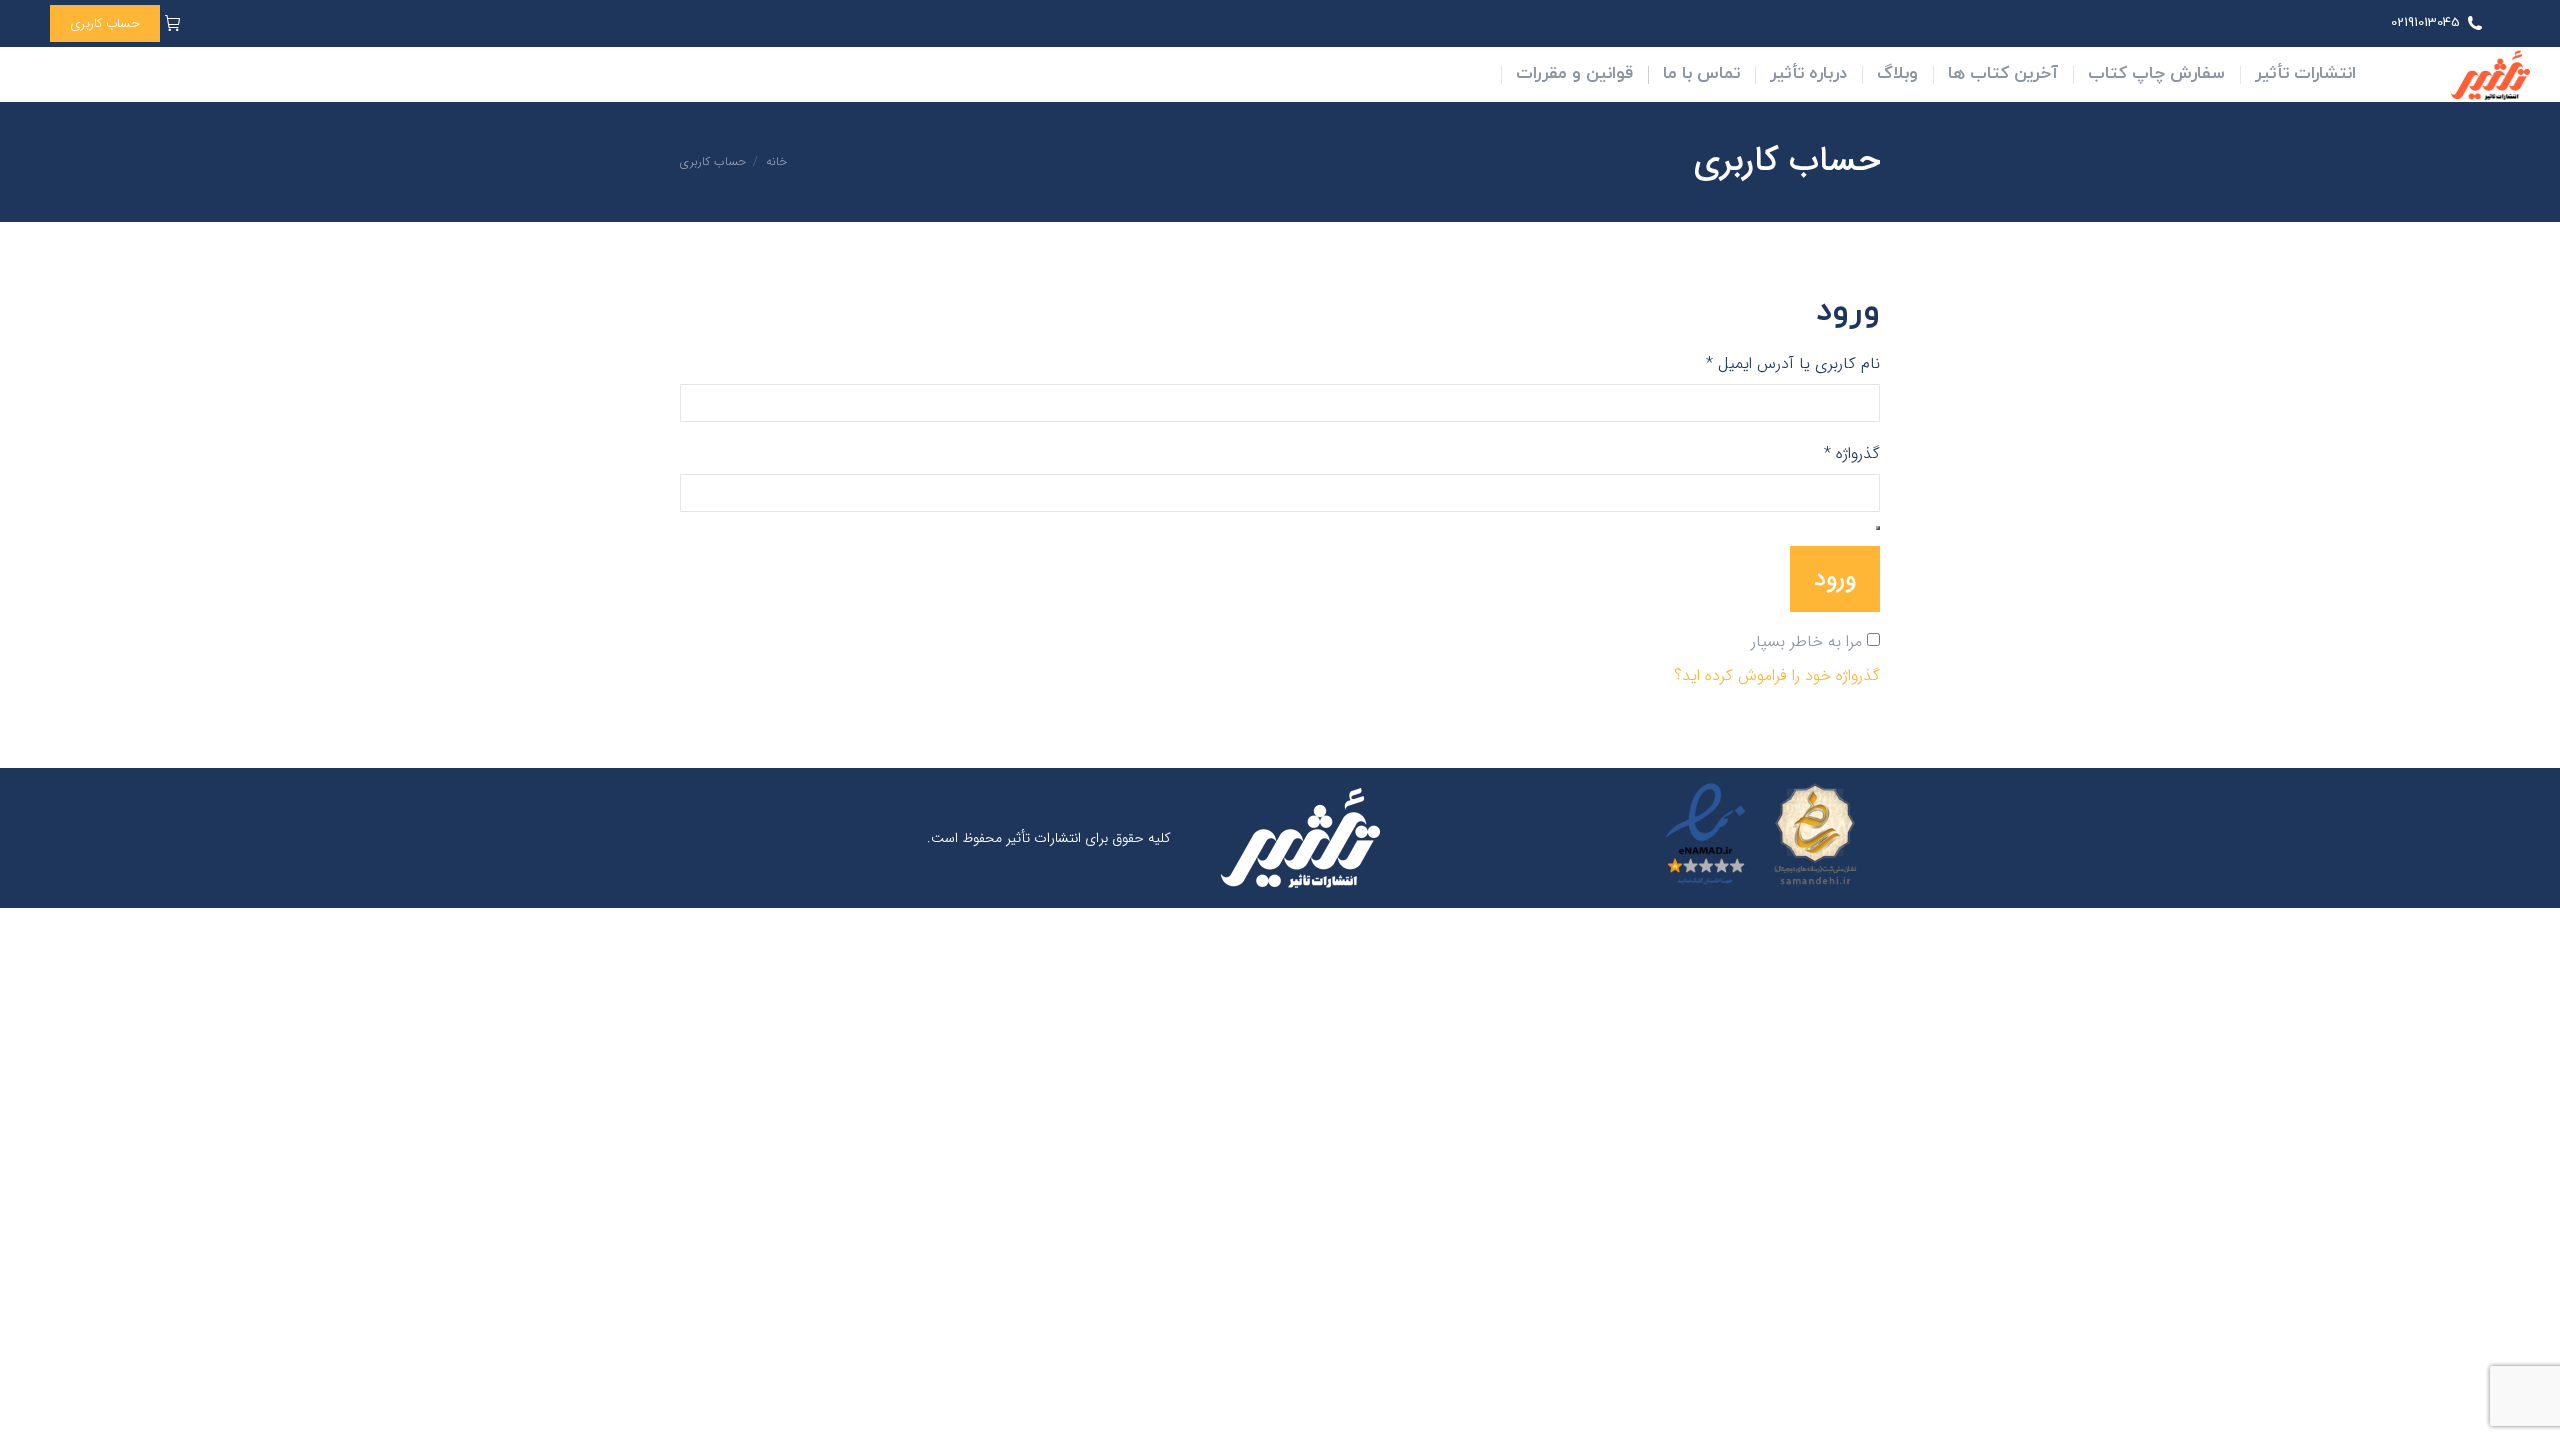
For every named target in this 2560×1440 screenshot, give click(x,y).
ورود (1835, 579)
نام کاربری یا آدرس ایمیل (1776, 364)
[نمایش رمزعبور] (1878, 528)
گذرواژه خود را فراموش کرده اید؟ (1777, 675)
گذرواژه (1835, 454)
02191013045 (2425, 23)
